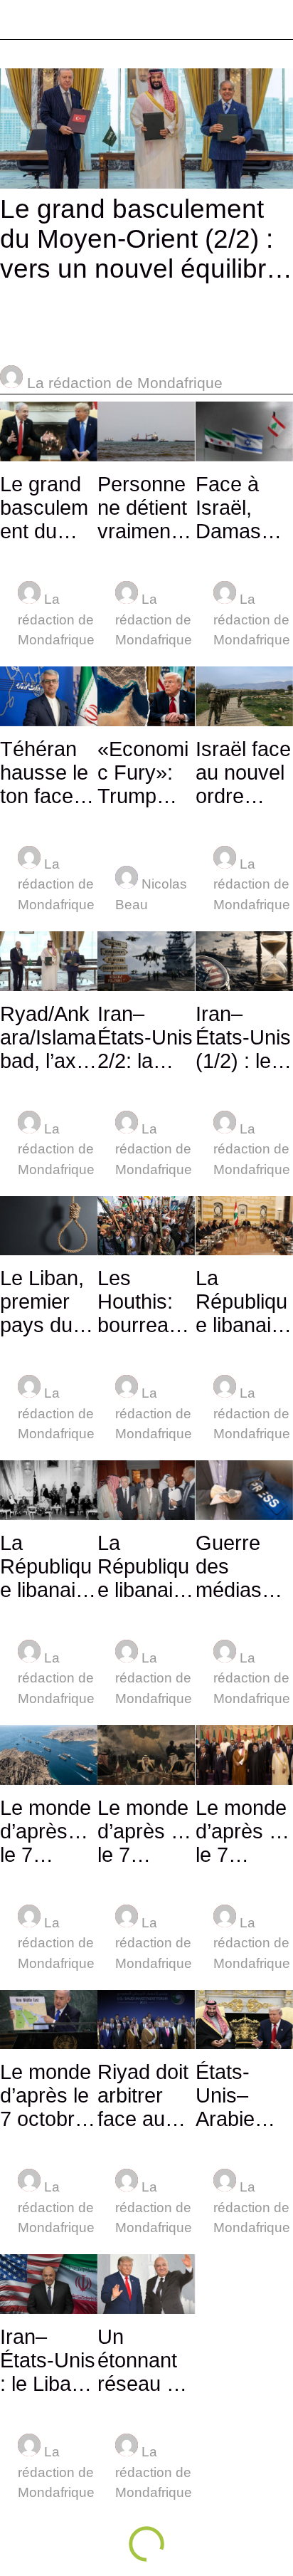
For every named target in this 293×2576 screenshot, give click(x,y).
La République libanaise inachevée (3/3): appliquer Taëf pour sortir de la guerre (244, 1302)
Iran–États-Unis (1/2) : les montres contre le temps (243, 1038)
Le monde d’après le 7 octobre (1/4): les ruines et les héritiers (46, 2096)
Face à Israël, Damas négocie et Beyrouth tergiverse (243, 508)
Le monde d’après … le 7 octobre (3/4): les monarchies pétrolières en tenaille (145, 1832)
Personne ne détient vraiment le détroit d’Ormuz (142, 508)
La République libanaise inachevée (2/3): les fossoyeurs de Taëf (49, 1567)
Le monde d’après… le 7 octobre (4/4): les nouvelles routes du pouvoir (46, 1832)
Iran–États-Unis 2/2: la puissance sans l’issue (145, 1038)
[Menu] (20, 20)
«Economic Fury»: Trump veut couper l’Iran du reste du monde (143, 773)
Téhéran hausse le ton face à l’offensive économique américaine (45, 773)
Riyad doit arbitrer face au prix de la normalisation (145, 2096)
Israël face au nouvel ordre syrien (243, 773)
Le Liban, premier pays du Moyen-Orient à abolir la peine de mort (42, 1302)
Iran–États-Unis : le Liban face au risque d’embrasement (48, 2361)
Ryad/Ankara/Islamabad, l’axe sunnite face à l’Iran (48, 1038)
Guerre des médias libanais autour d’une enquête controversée (244, 1567)
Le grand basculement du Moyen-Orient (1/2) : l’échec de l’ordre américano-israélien (48, 508)
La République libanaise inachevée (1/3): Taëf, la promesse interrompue (146, 1567)
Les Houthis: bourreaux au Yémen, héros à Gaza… (144, 1302)
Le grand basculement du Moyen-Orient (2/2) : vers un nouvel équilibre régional (140, 239)
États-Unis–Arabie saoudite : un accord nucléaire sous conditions (242, 2096)
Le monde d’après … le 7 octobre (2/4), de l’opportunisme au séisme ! (243, 1832)
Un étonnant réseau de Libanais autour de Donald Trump (143, 2361)
